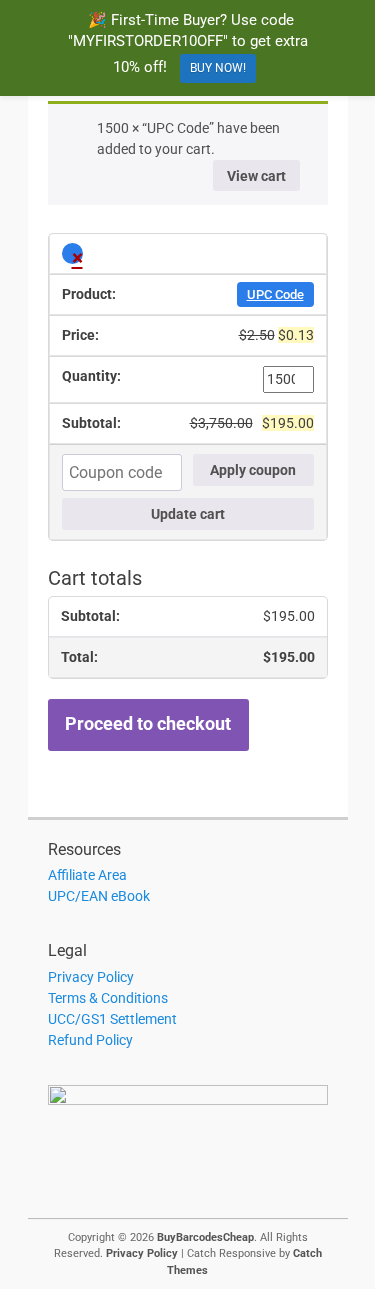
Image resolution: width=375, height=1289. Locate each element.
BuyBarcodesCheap (205, 1237)
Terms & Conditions (108, 998)
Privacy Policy (91, 977)
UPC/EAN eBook (99, 896)
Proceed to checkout (148, 724)
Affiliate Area (87, 875)
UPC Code (275, 294)
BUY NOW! (218, 68)
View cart (256, 176)
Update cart (188, 514)
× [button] (77, 255)
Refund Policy (90, 1040)
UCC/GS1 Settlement (112, 1019)
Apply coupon (253, 470)
